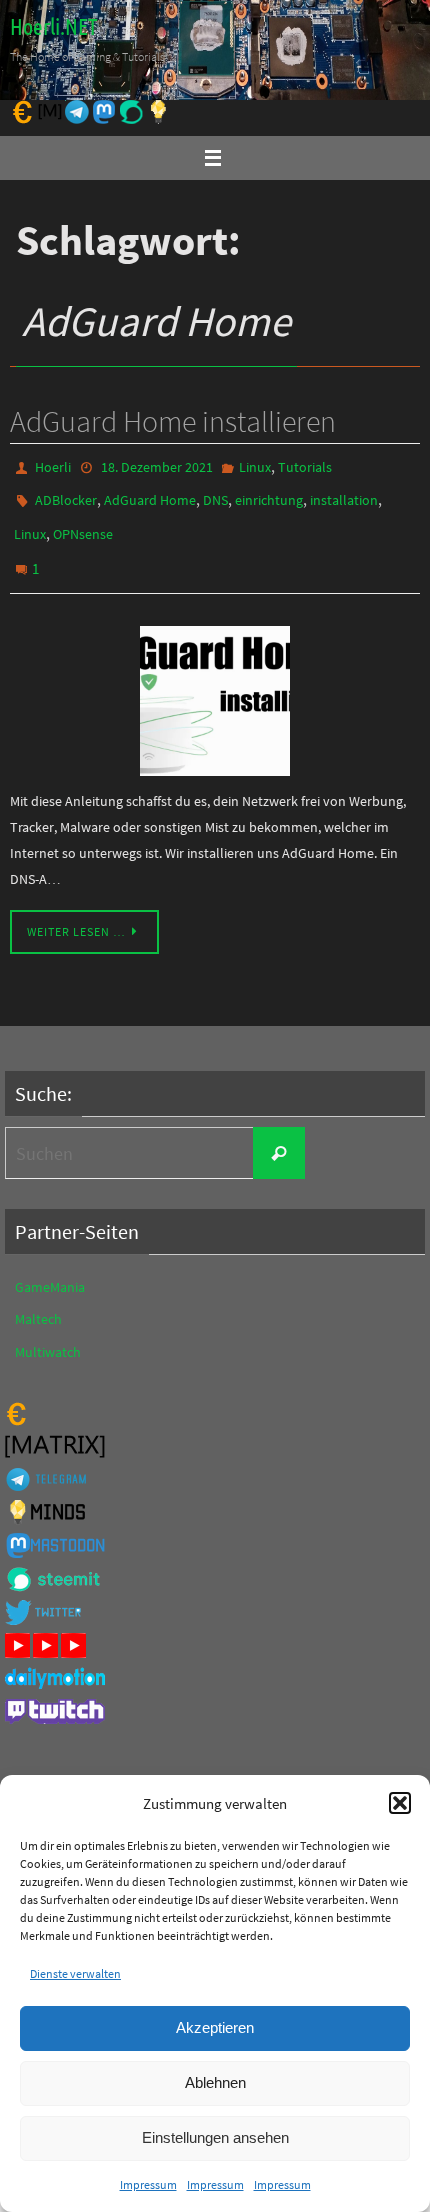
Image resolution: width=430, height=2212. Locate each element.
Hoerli (53, 466)
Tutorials (305, 466)
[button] (400, 1803)
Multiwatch (48, 1331)
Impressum (148, 2184)
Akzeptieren (215, 2027)
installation (344, 495)
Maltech (38, 1299)
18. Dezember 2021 (157, 466)
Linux (255, 466)
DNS (215, 495)
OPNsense (83, 524)
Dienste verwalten (75, 1973)
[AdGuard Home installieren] (215, 681)
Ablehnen (215, 2082)
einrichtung (269, 495)
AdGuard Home (150, 495)
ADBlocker (66, 495)
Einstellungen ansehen (215, 2137)
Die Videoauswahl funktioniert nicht (121, 1764)
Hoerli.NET (53, 28)
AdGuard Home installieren (173, 421)
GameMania (50, 1267)
